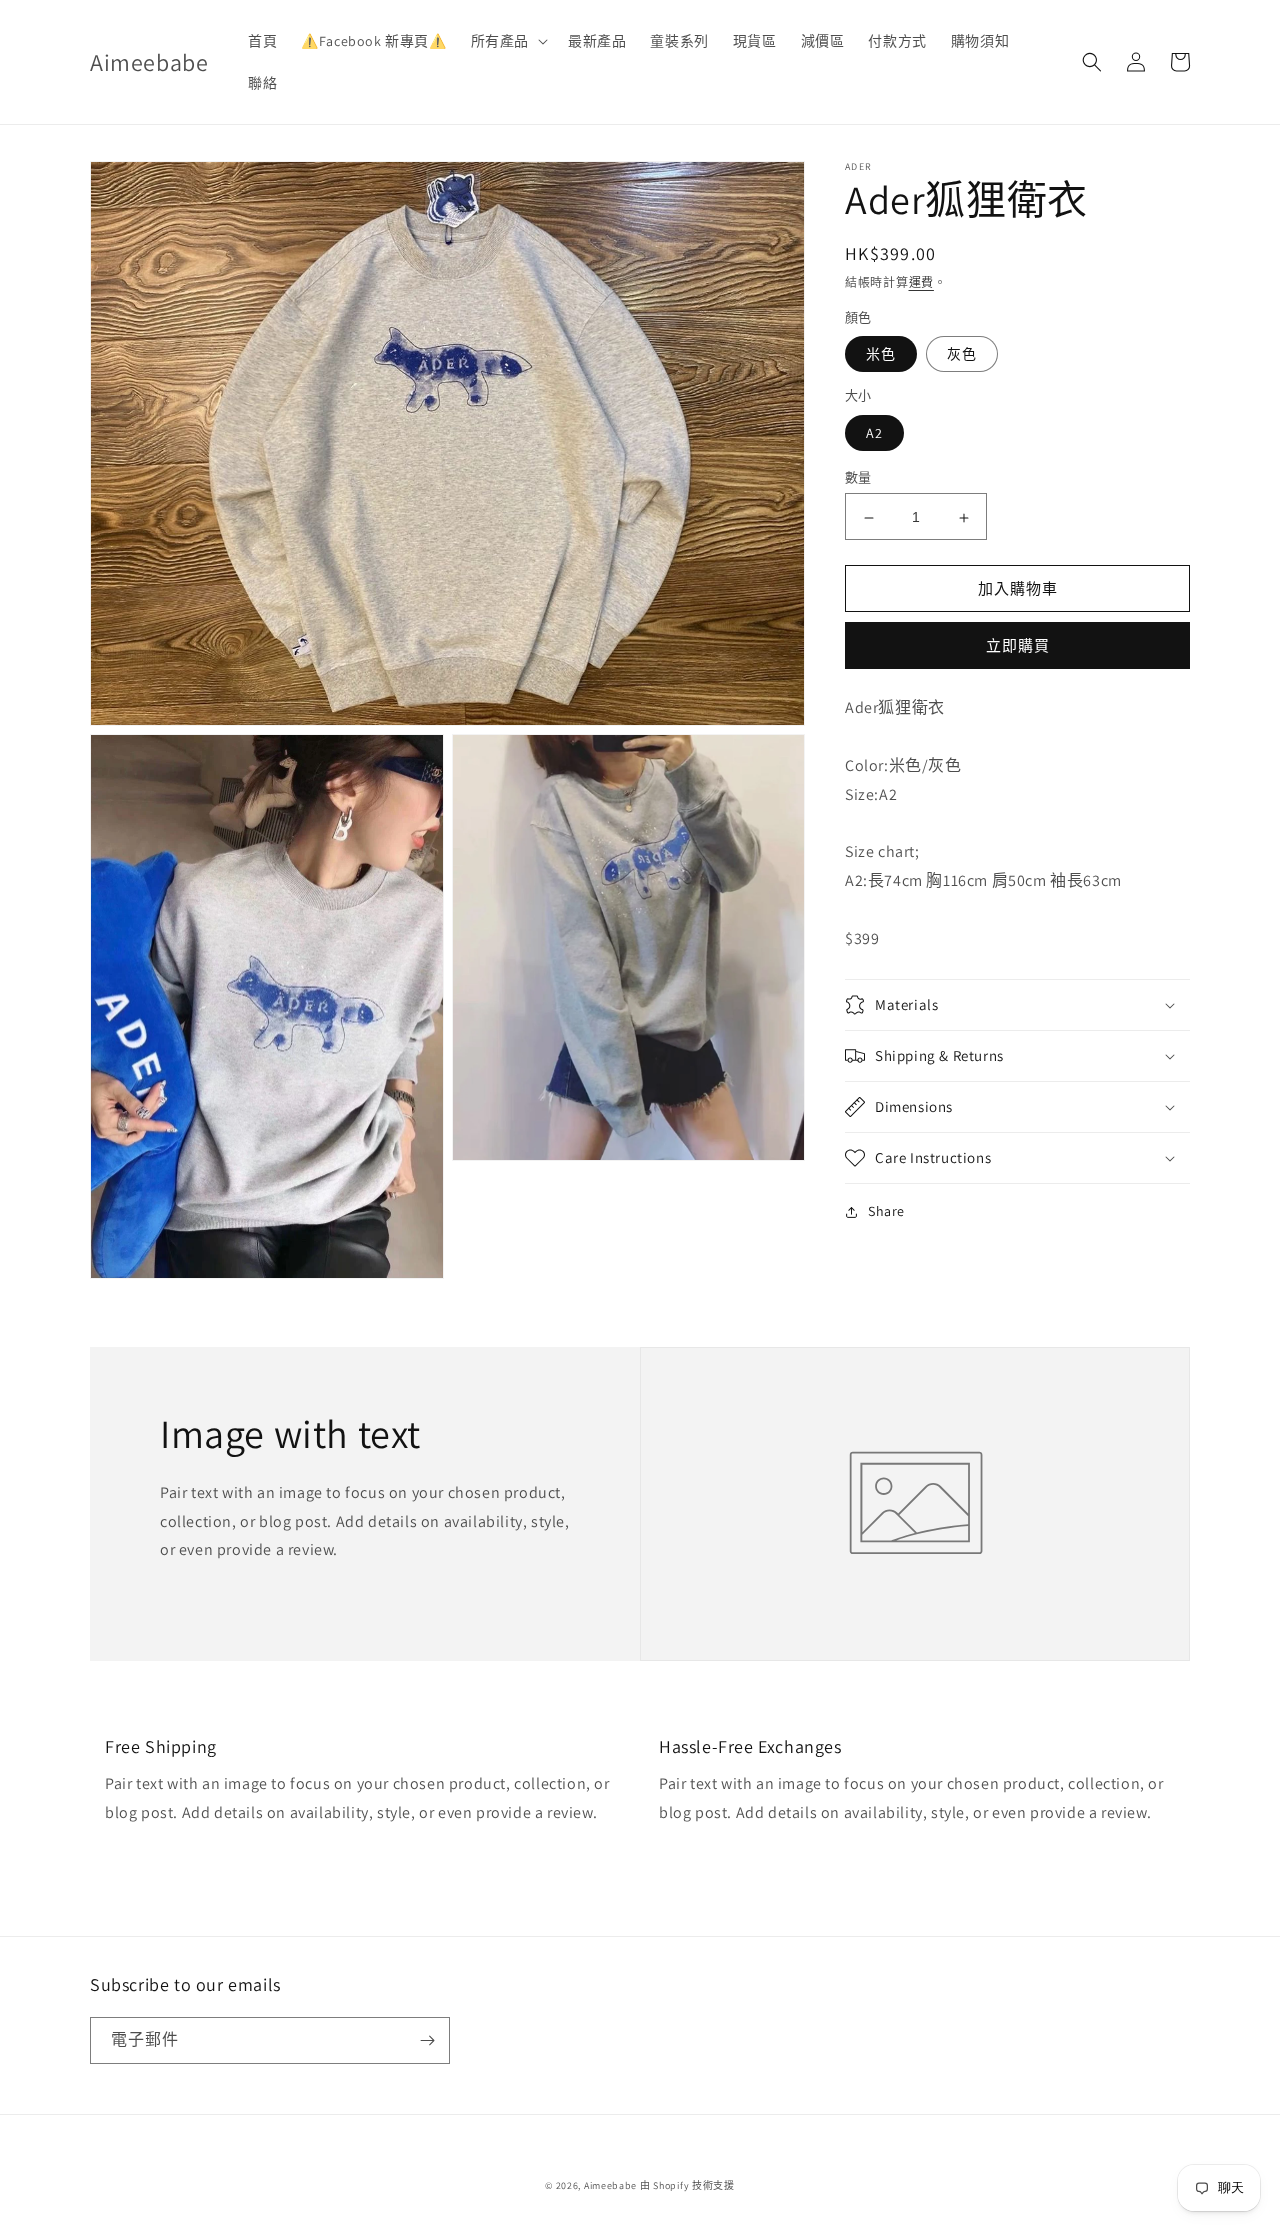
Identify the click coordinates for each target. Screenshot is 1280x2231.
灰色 (962, 355)
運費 (921, 282)
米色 (881, 355)
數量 (858, 478)
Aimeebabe (610, 2185)
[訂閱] (427, 2040)
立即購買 (1018, 646)
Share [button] (886, 1211)
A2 (874, 434)
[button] (507, 41)
